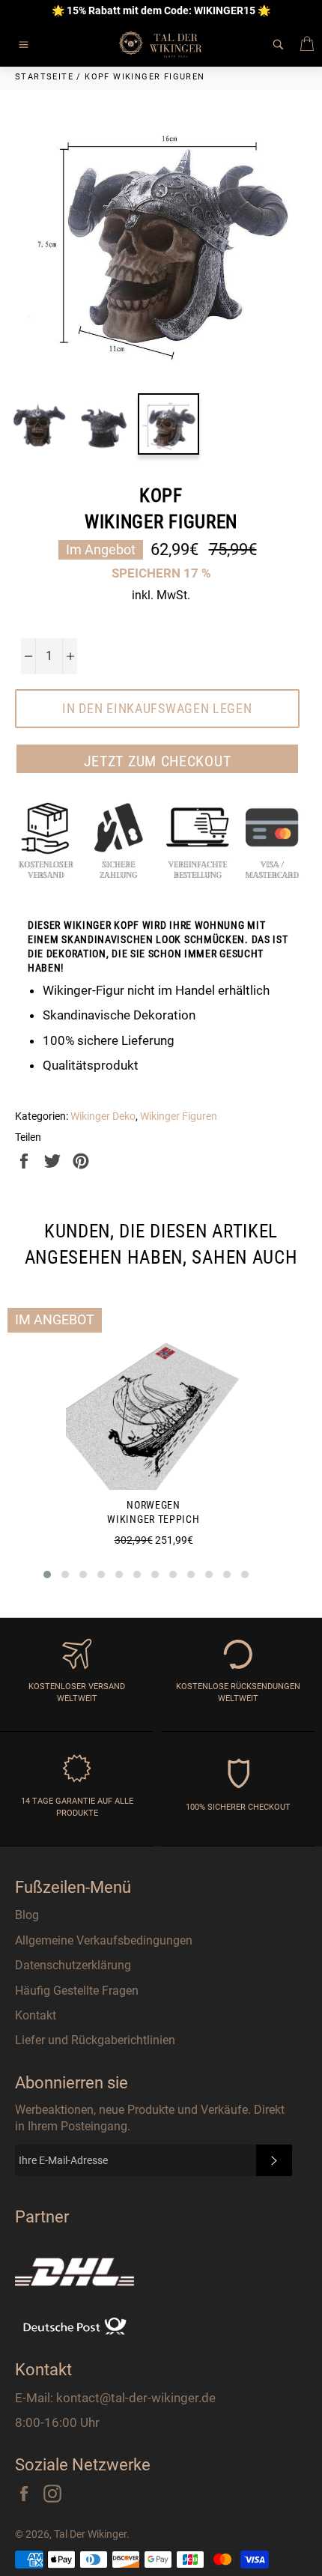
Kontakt (36, 2015)
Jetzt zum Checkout (158, 761)
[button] (47, 1575)
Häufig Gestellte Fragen (77, 1991)
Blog (27, 1915)
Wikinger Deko (103, 1116)
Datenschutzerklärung (73, 1965)
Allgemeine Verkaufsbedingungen (104, 1940)
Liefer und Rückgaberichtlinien (95, 2040)
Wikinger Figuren (179, 1116)
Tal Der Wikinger (90, 2534)
